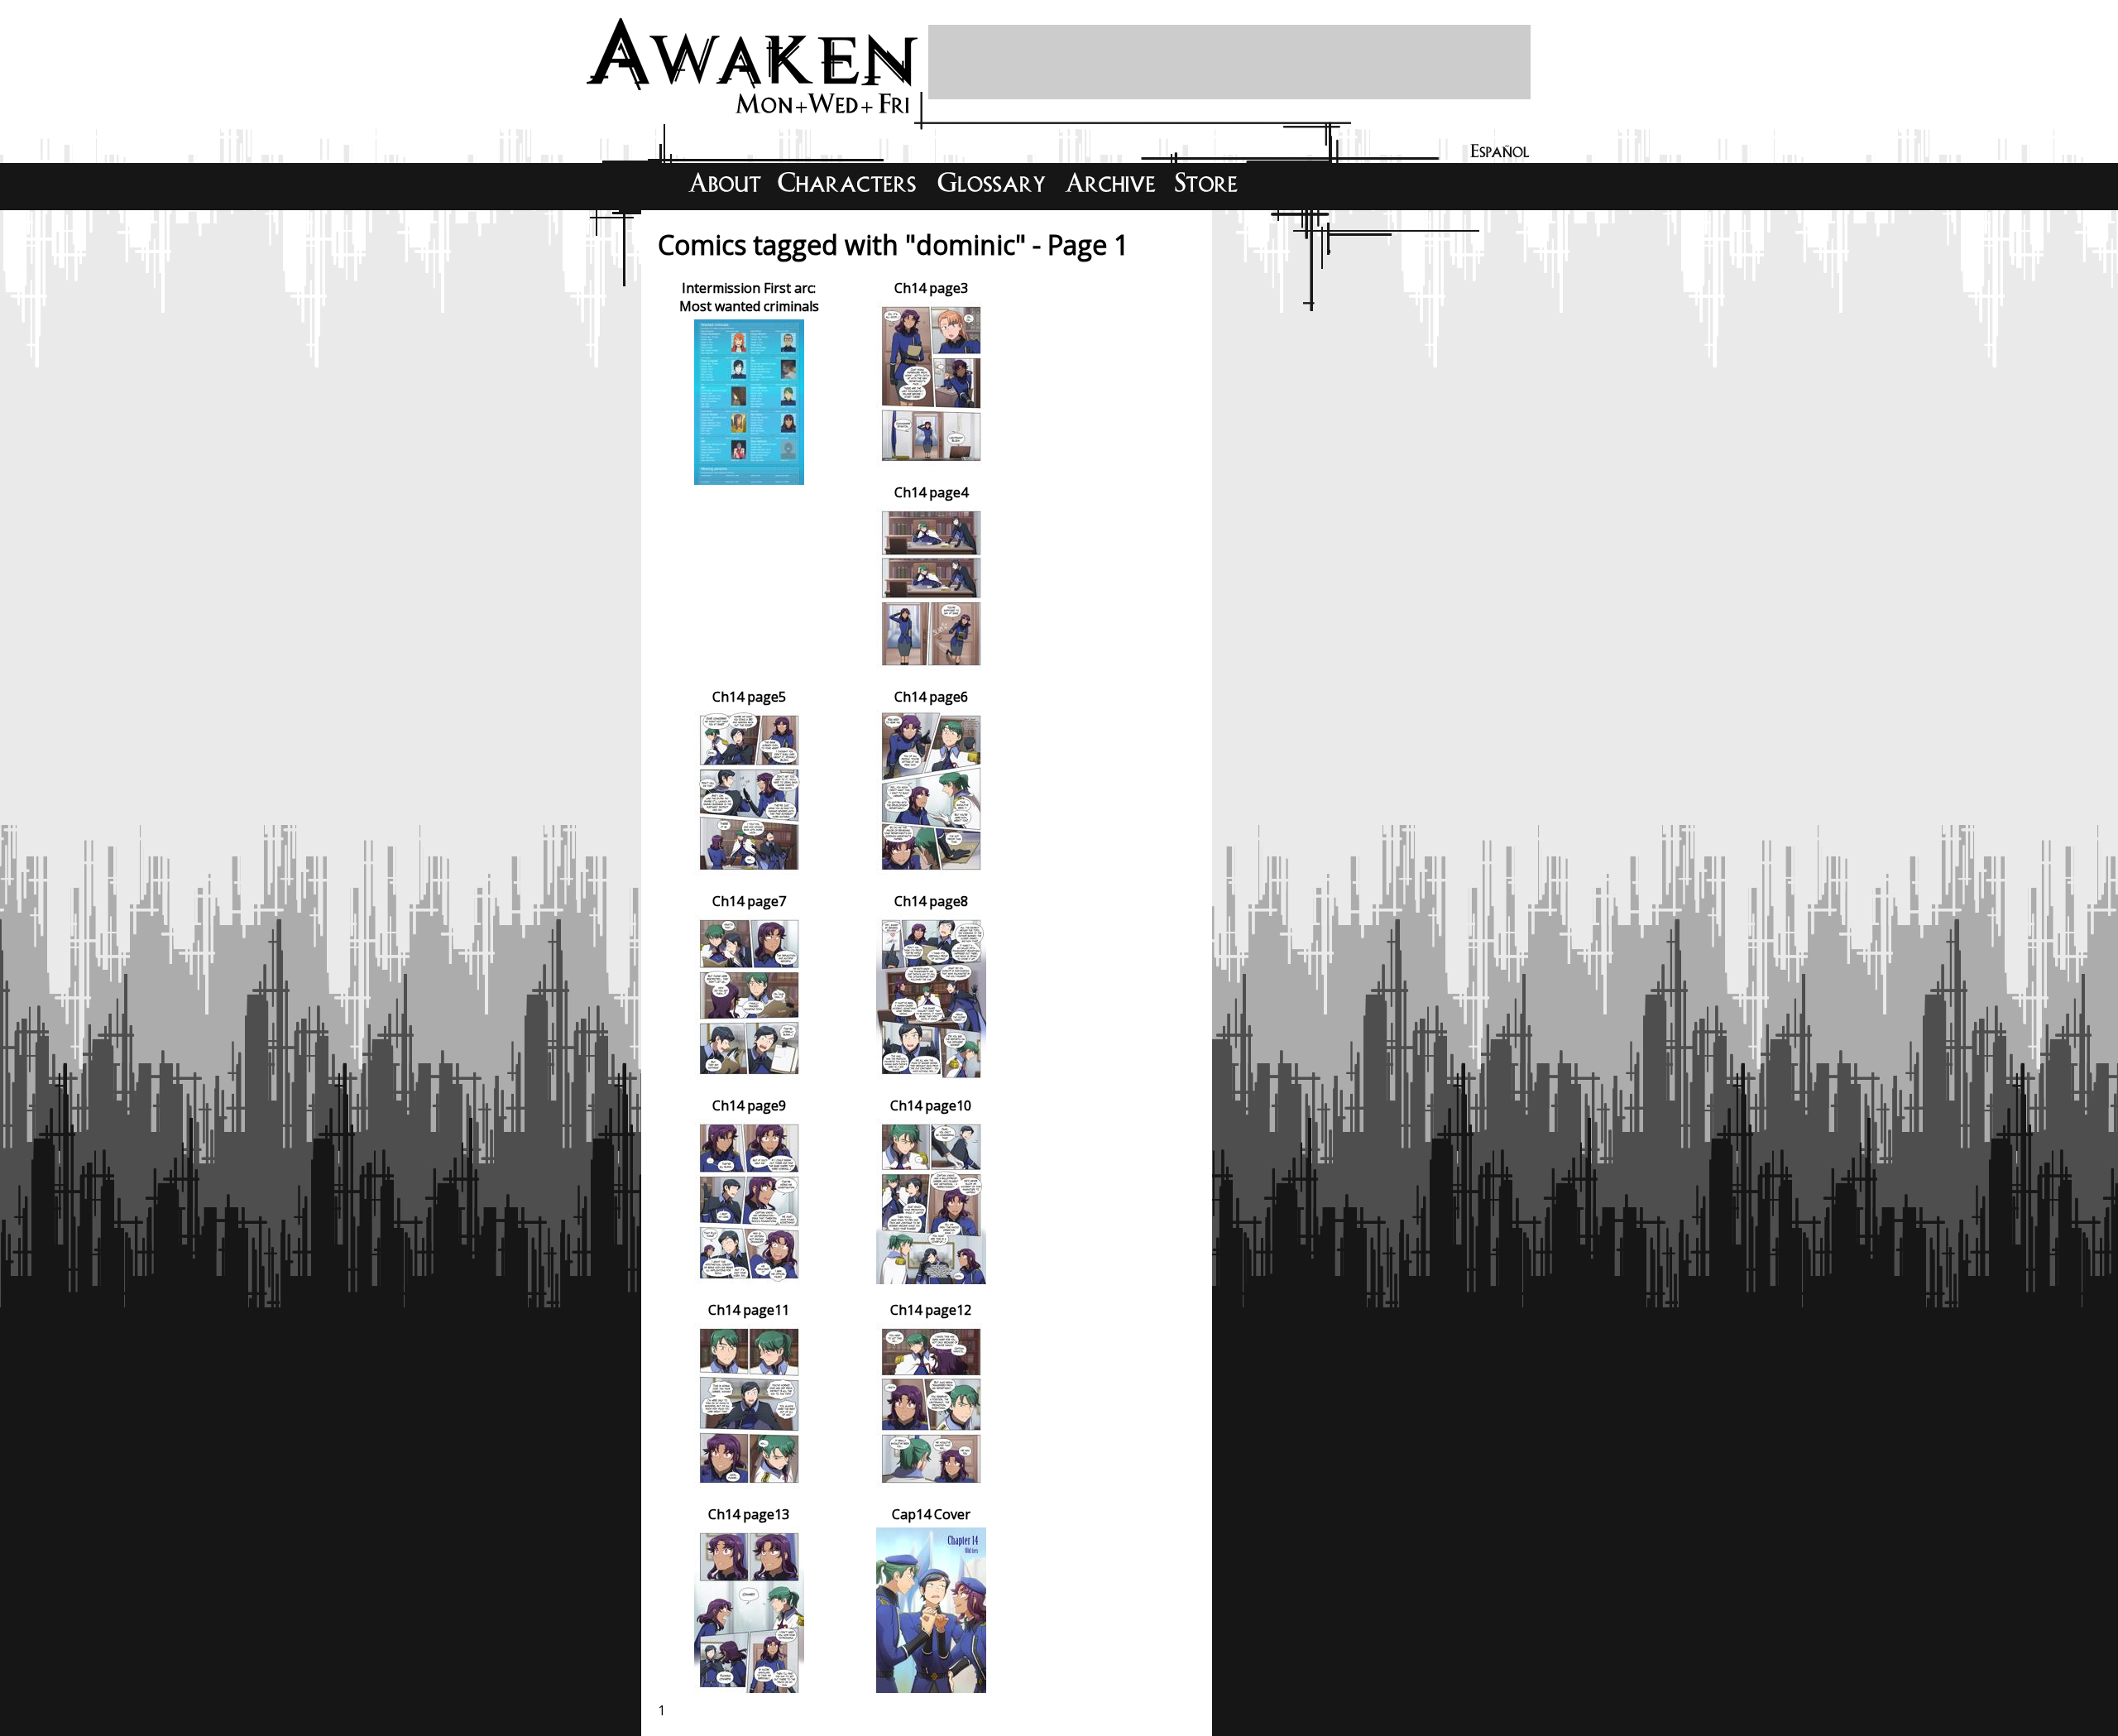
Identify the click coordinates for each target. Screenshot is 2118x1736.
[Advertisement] (1229, 62)
